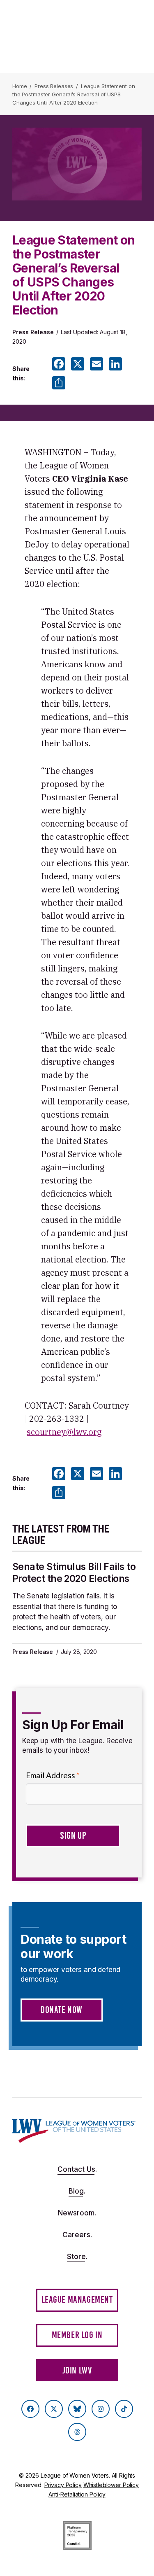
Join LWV (77, 2370)
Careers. (77, 2235)
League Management (77, 2300)
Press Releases (54, 86)
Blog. (77, 2191)
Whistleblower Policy (111, 2485)
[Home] (74, 2131)
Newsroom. (77, 2213)
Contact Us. (77, 2169)
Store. (77, 2257)
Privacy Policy (63, 2485)
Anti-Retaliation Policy (77, 2494)
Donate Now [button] (62, 2010)
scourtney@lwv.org (64, 1432)
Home (20, 86)
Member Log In (77, 2335)
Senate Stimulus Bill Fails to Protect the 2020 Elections (74, 1573)
